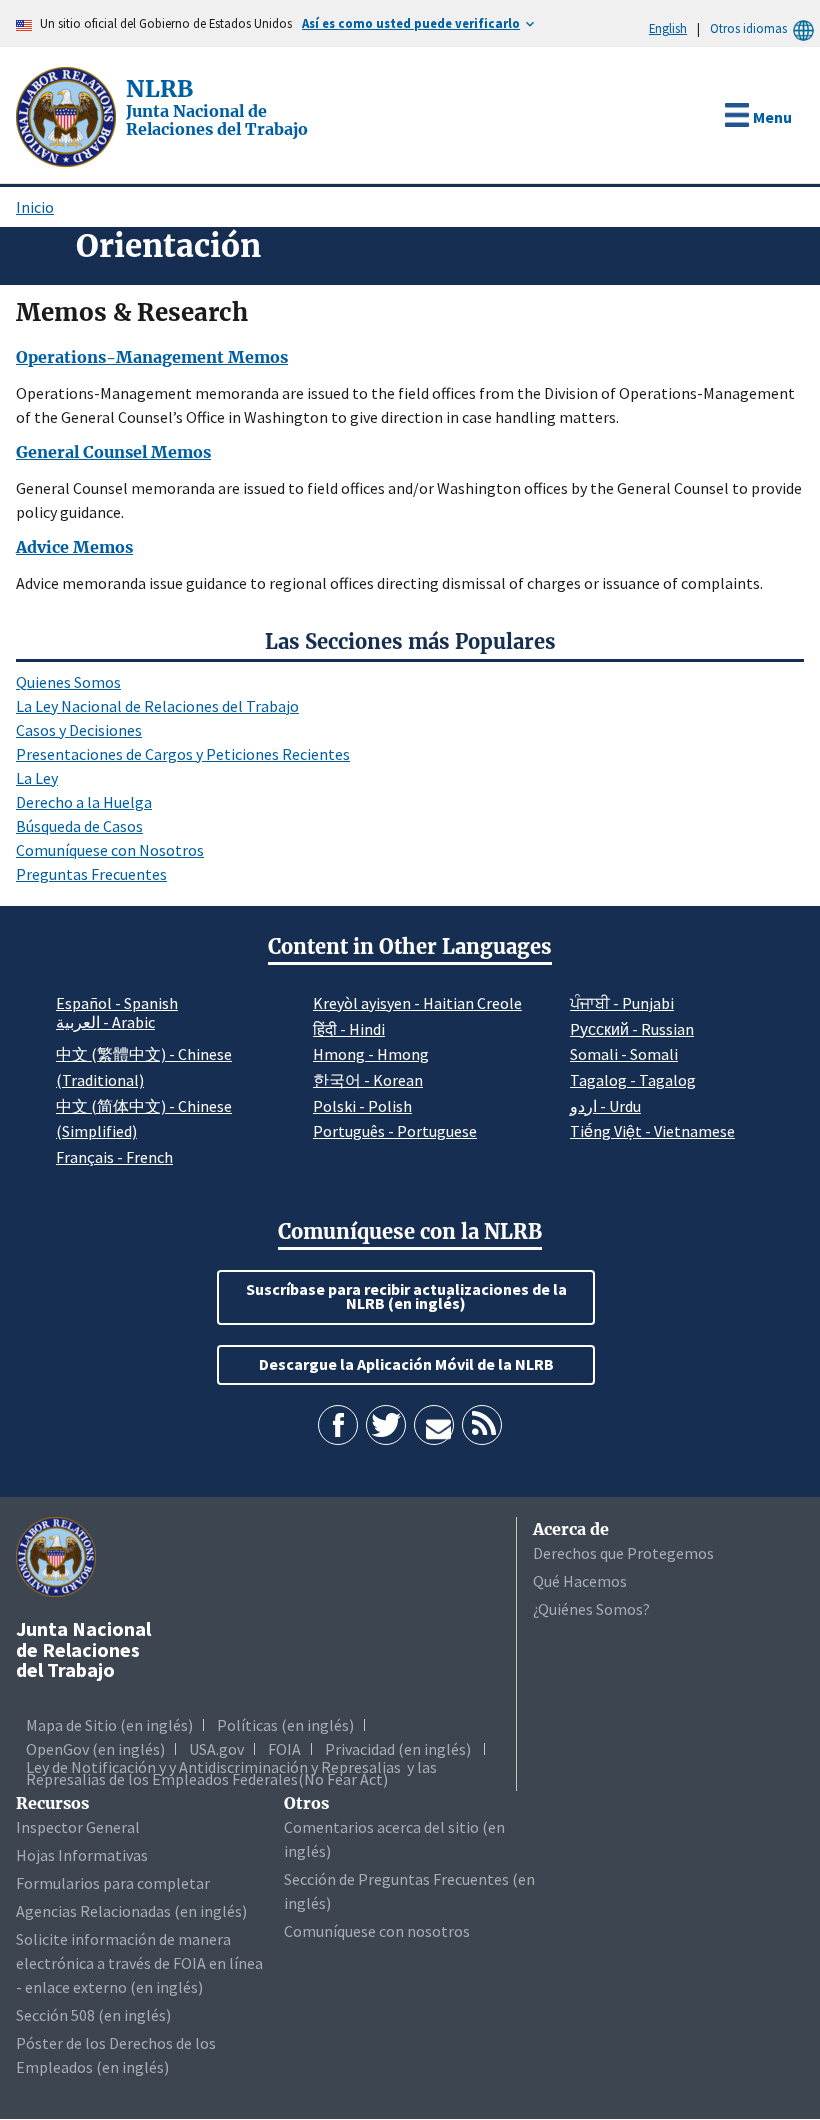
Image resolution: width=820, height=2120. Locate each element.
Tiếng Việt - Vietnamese (652, 1131)
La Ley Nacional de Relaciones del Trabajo (157, 706)
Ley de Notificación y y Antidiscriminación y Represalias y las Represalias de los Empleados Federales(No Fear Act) (231, 1773)
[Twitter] (386, 1425)
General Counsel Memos (113, 452)
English (668, 28)
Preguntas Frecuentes (91, 874)
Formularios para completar (113, 1883)
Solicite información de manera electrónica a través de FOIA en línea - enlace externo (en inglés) (139, 1963)
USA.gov (216, 1749)
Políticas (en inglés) (285, 1725)
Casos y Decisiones (79, 730)
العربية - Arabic (105, 1023)
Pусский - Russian (632, 1029)
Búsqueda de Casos (79, 826)
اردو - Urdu (605, 1106)
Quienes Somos (68, 682)
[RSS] (482, 1425)
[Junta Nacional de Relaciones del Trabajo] (68, 115)
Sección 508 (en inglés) (93, 2015)
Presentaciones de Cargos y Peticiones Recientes (183, 754)
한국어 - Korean (368, 1080)
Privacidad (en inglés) (398, 1749)
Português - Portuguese (395, 1131)
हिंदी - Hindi (349, 1029)
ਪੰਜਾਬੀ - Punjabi (622, 1003)
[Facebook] (338, 1425)
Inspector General (78, 1827)
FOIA (284, 1749)
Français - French (114, 1157)
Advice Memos (74, 547)
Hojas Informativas (82, 1855)
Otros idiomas (748, 28)
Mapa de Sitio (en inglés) (109, 1725)
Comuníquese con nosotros (377, 1931)
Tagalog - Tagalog (633, 1080)
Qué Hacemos (580, 1581)
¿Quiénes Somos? (591, 1609)
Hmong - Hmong (371, 1054)
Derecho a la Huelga (84, 802)
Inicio (35, 207)
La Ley (37, 778)
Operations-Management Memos (152, 357)
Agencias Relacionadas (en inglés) (131, 1911)
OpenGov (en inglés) (95, 1749)
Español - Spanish (117, 1003)
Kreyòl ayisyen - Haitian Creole (417, 1003)
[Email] (434, 1425)
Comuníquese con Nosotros (110, 850)
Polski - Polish (362, 1106)
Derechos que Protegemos (623, 1553)
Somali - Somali (624, 1054)
